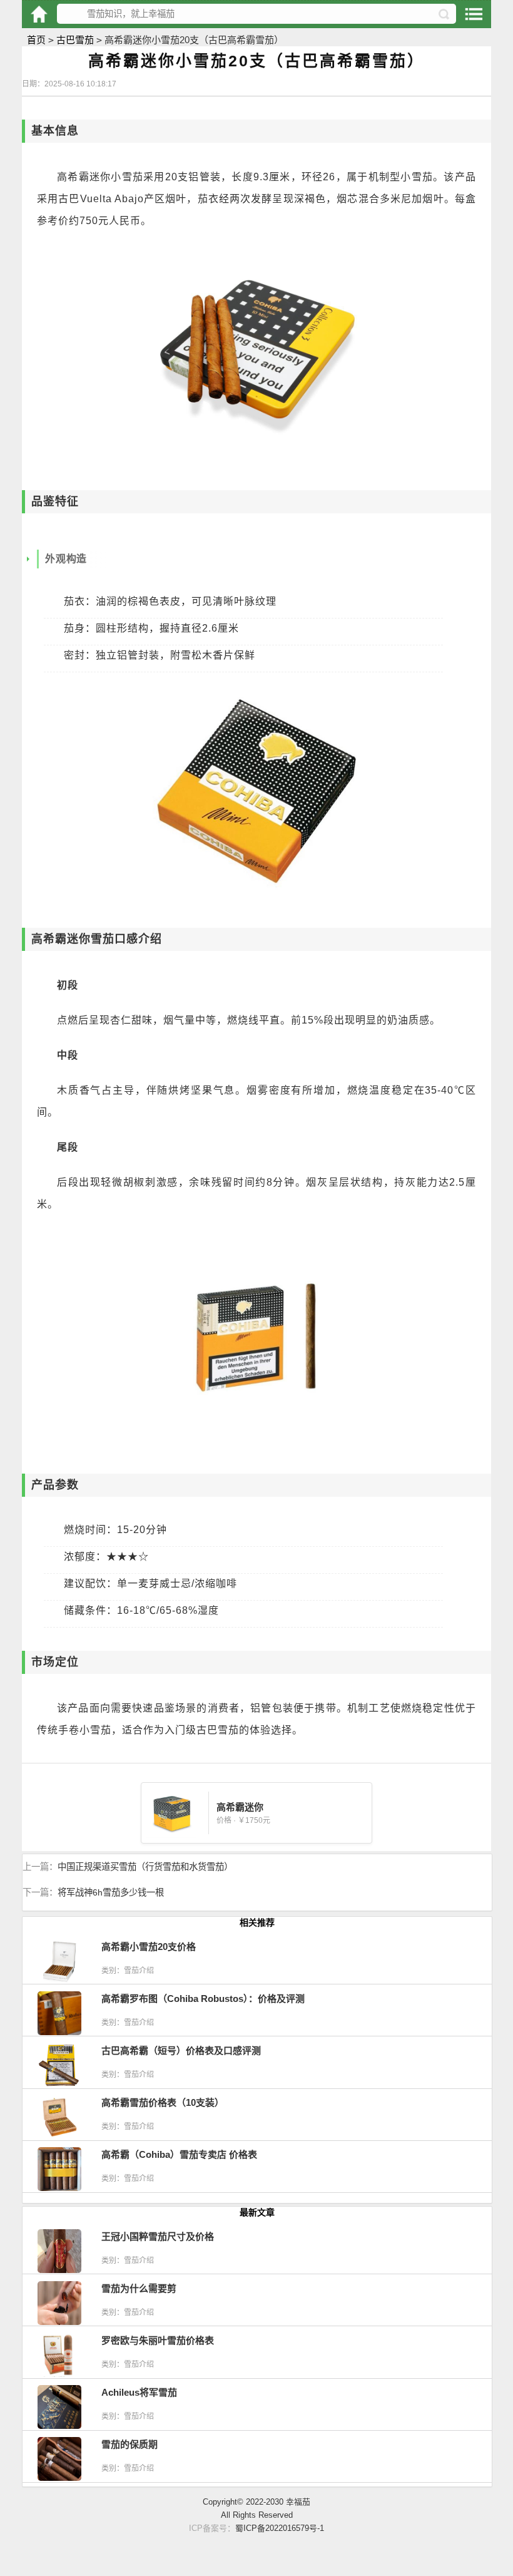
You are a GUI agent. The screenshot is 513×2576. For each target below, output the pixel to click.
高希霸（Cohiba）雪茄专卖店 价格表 (179, 2154)
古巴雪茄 (75, 40)
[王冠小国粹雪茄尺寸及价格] (59, 2270)
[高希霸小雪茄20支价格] (59, 1980)
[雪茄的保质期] (59, 2477)
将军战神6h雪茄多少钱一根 (111, 1892)
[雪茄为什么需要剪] (59, 2322)
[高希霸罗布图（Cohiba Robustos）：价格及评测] (59, 2032)
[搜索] (444, 14)
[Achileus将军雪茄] (59, 2425)
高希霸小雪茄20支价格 (149, 1947)
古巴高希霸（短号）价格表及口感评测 (181, 2050)
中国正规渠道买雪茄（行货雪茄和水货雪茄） (145, 1867)
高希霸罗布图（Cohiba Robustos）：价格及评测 (203, 1999)
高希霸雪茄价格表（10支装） (163, 2102)
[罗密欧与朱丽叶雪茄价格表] (59, 2373)
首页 (36, 40)
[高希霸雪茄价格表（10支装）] (59, 2136)
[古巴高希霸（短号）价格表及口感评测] (59, 2084)
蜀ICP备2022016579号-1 (280, 2528)
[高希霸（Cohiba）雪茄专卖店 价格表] (59, 2188)
